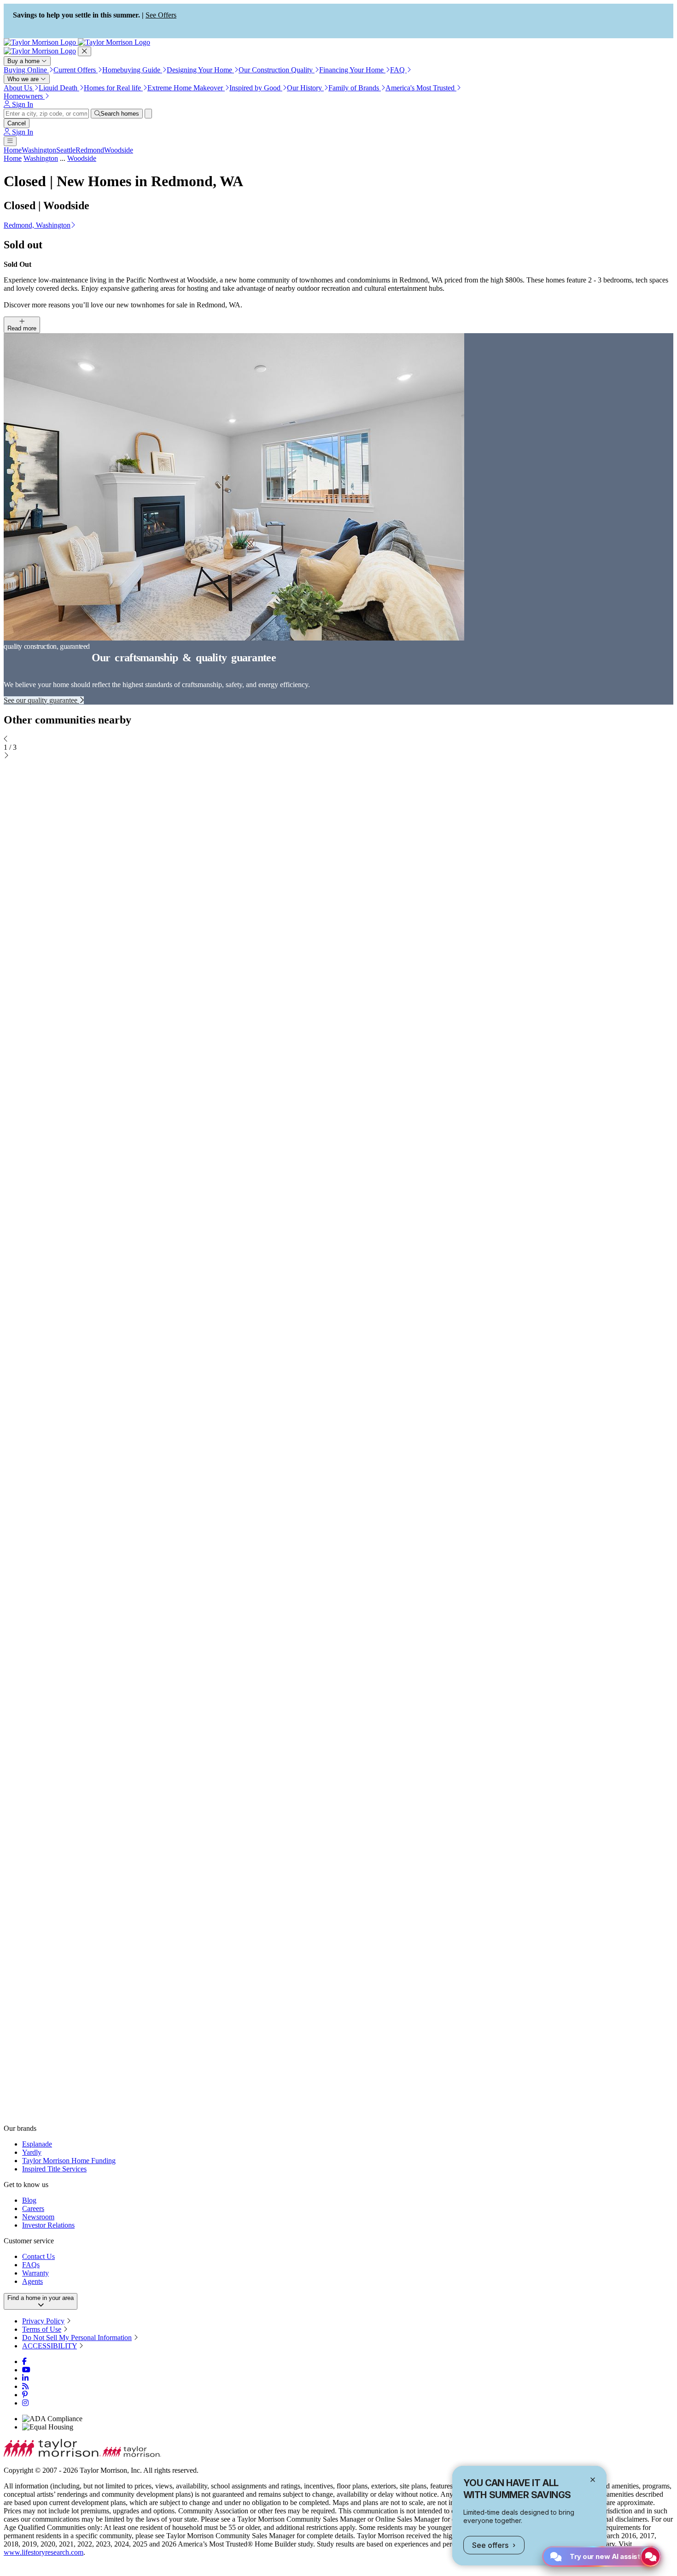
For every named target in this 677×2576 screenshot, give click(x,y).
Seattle (66, 150)
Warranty (35, 2273)
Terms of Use (42, 2329)
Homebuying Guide (132, 70)
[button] (338, 225)
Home (13, 150)
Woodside (119, 150)
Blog (29, 2200)
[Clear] (148, 114)
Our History (305, 88)
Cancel (17, 123)
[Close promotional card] (593, 2480)
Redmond (90, 150)
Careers (33, 2208)
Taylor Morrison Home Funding (69, 2161)
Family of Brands (355, 88)
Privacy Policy (43, 2321)
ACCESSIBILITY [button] (50, 2346)
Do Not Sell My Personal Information (77, 2338)
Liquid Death (59, 88)
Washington (39, 150)
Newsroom (38, 2217)
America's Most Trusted (421, 88)
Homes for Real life (113, 88)
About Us (19, 88)
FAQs (31, 2265)
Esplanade (37, 2144)
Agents (32, 2281)
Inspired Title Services (54, 2169)
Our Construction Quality (277, 70)
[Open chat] (651, 2556)
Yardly (32, 2152)
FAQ (398, 70)
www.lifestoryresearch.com (44, 2552)
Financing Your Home (352, 70)
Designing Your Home (200, 70)
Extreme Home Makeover (186, 88)
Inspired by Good (256, 88)
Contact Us (38, 2256)
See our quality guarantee (41, 700)
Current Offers (76, 70)
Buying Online (26, 70)
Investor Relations (48, 2225)
